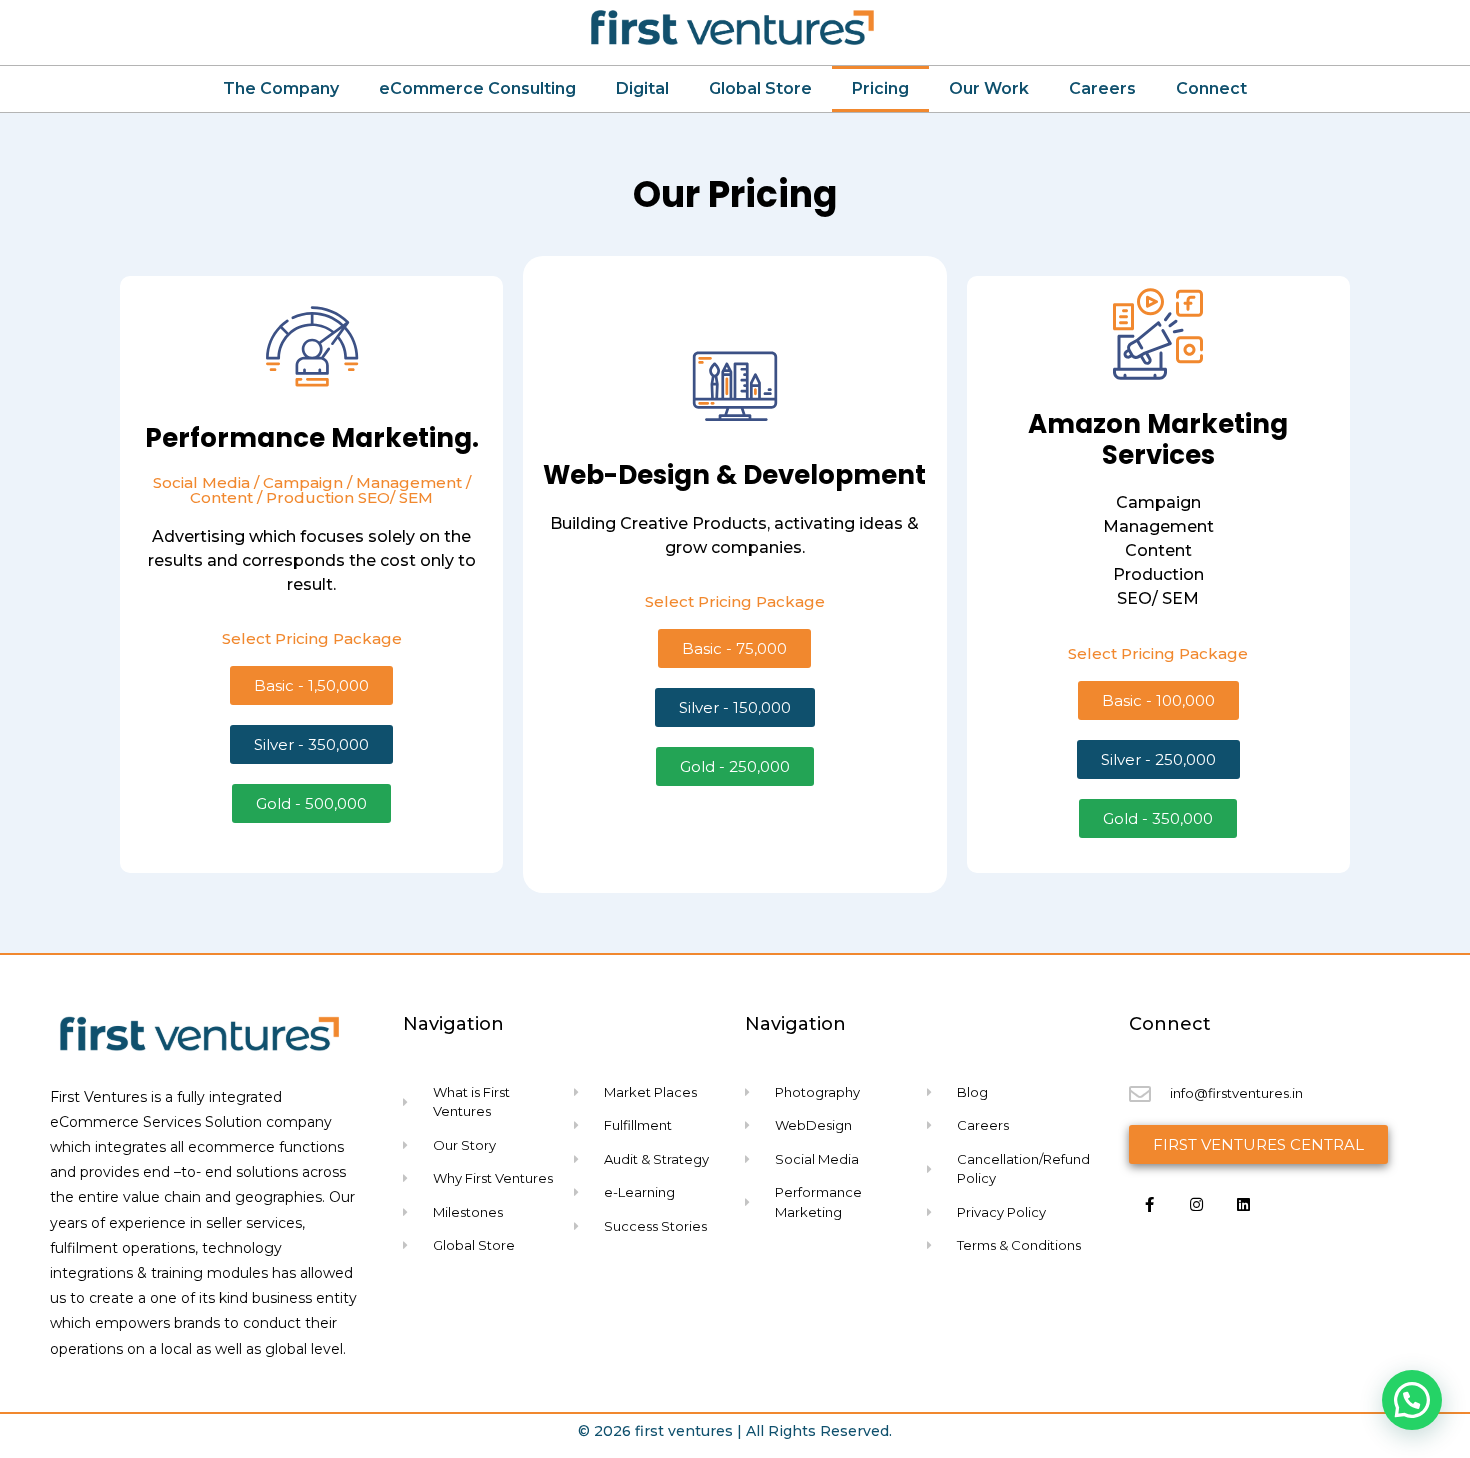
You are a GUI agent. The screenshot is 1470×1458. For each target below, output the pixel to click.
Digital (642, 88)
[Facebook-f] (1150, 1205)
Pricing (880, 88)
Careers (1102, 88)
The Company (281, 88)
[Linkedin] (1244, 1205)
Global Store (760, 88)
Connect (1211, 88)
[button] (1412, 1400)
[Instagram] (1197, 1205)
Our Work (989, 88)
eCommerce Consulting (477, 88)
